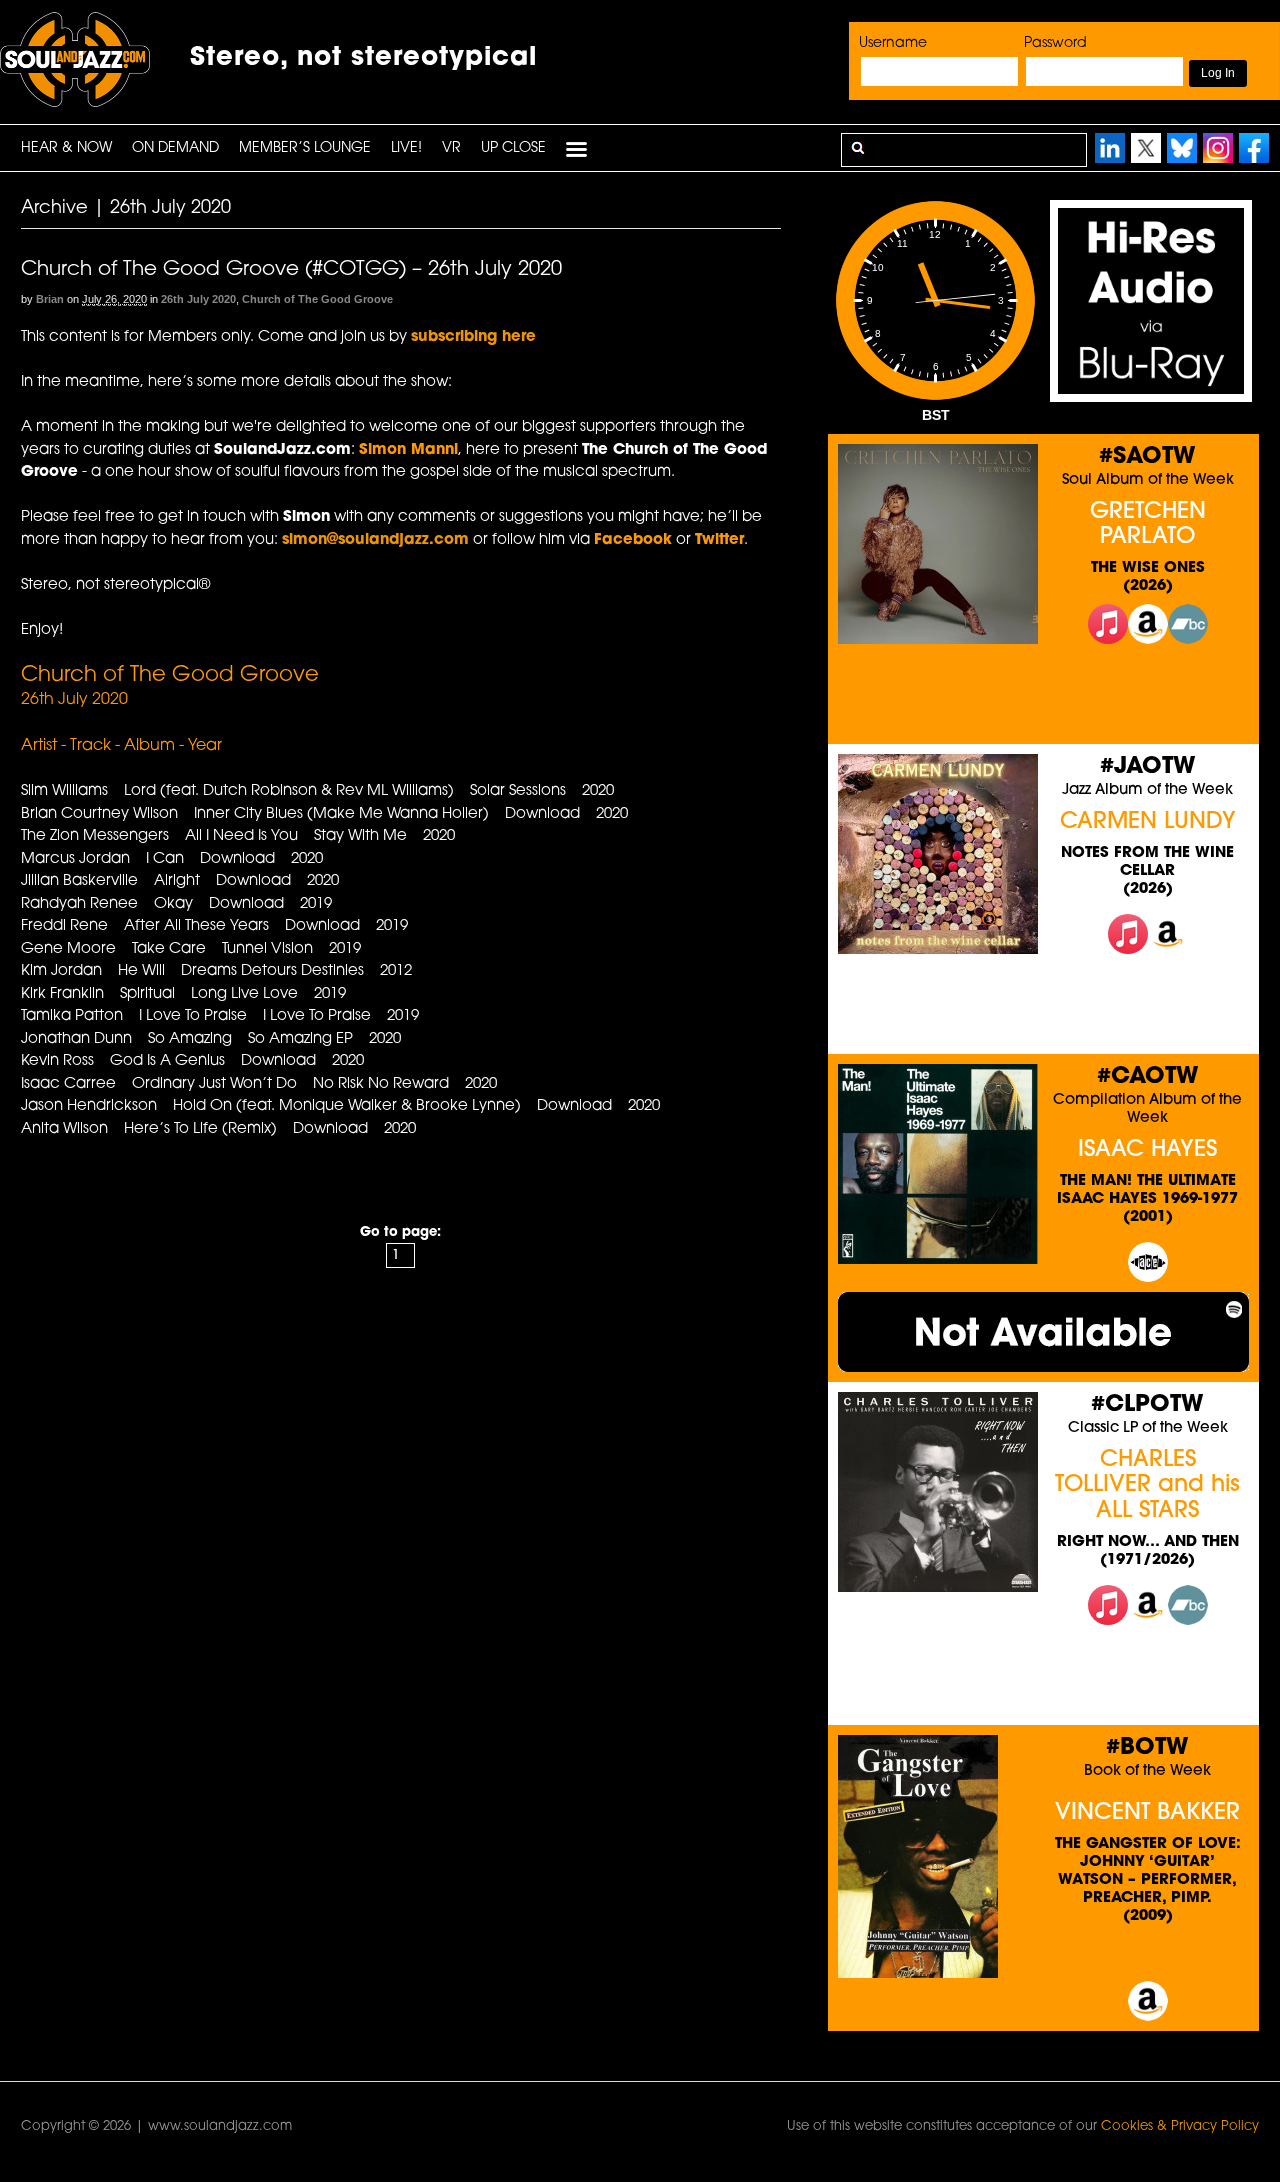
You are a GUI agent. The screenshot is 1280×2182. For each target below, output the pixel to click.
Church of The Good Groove (317, 299)
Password (1055, 43)
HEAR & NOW (66, 148)
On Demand (175, 148)
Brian (50, 299)
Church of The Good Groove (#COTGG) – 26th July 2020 (291, 270)
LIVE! (406, 148)
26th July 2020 (198, 299)
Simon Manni (408, 450)
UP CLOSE (513, 148)
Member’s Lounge (305, 148)
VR (451, 148)
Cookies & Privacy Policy (1180, 2126)
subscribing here (473, 337)
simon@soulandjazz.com (375, 540)
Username (893, 43)
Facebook (633, 540)
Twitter (719, 540)
